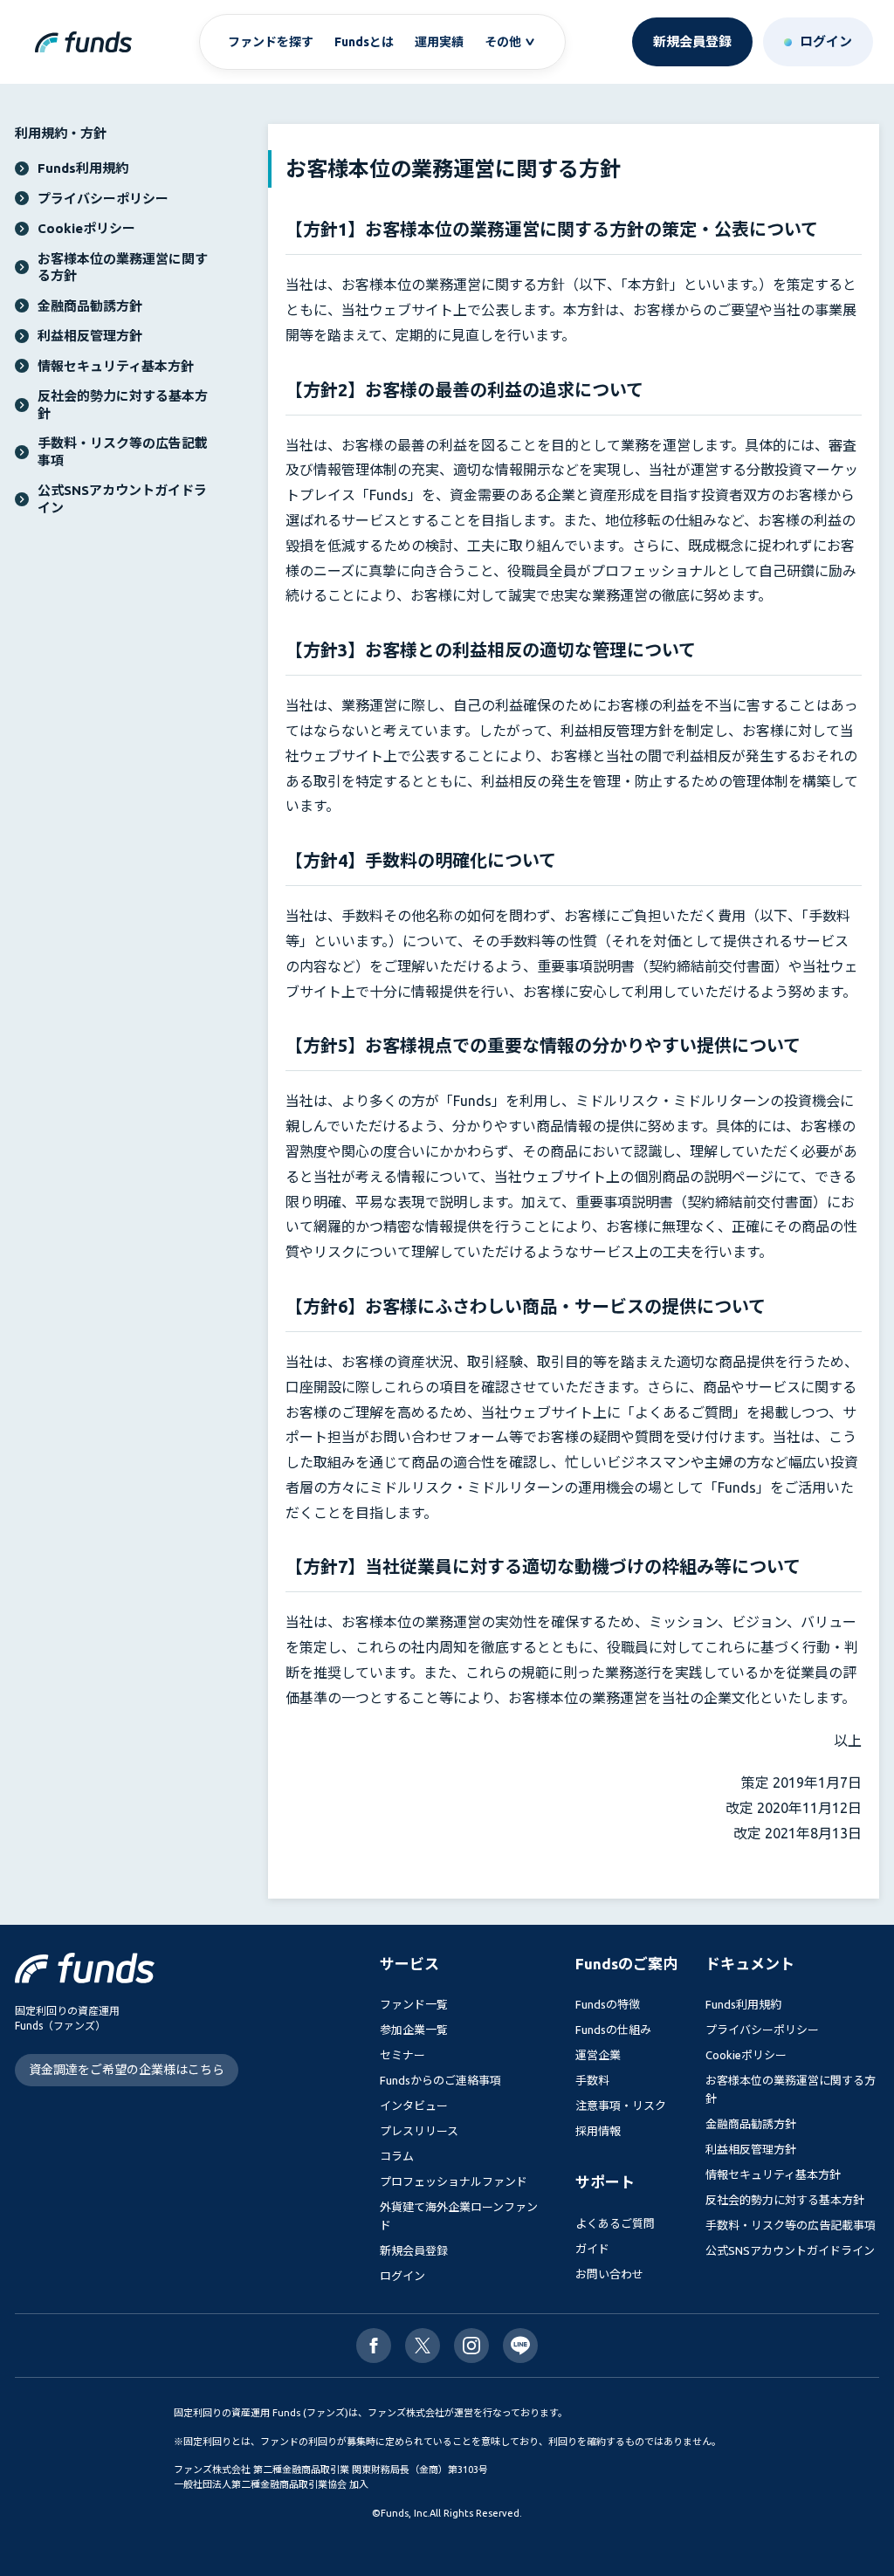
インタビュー (414, 2105)
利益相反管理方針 (751, 2149)
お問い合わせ (609, 2274)
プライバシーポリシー (762, 2030)
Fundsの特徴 (608, 2004)
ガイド (592, 2249)
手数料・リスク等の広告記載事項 (791, 2225)
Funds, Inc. (405, 2513)
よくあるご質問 (615, 2223)
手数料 (592, 2080)
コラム (397, 2156)
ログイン (402, 2276)
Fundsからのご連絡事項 (440, 2080)
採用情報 (598, 2131)
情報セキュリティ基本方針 (773, 2174)
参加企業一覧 (414, 2030)
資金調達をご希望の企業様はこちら (127, 2070)
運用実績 (439, 42)
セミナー (402, 2055)
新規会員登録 (414, 2250)
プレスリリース (419, 2131)
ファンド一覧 (414, 2004)
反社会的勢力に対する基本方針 (785, 2200)
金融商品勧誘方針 (751, 2124)
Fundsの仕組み (613, 2030)
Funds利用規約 (743, 2004)
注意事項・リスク (621, 2105)
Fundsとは (364, 42)
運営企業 (598, 2055)
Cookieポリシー (746, 2055)
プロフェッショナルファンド (454, 2181)
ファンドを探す (271, 42)
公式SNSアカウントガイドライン (790, 2250)
